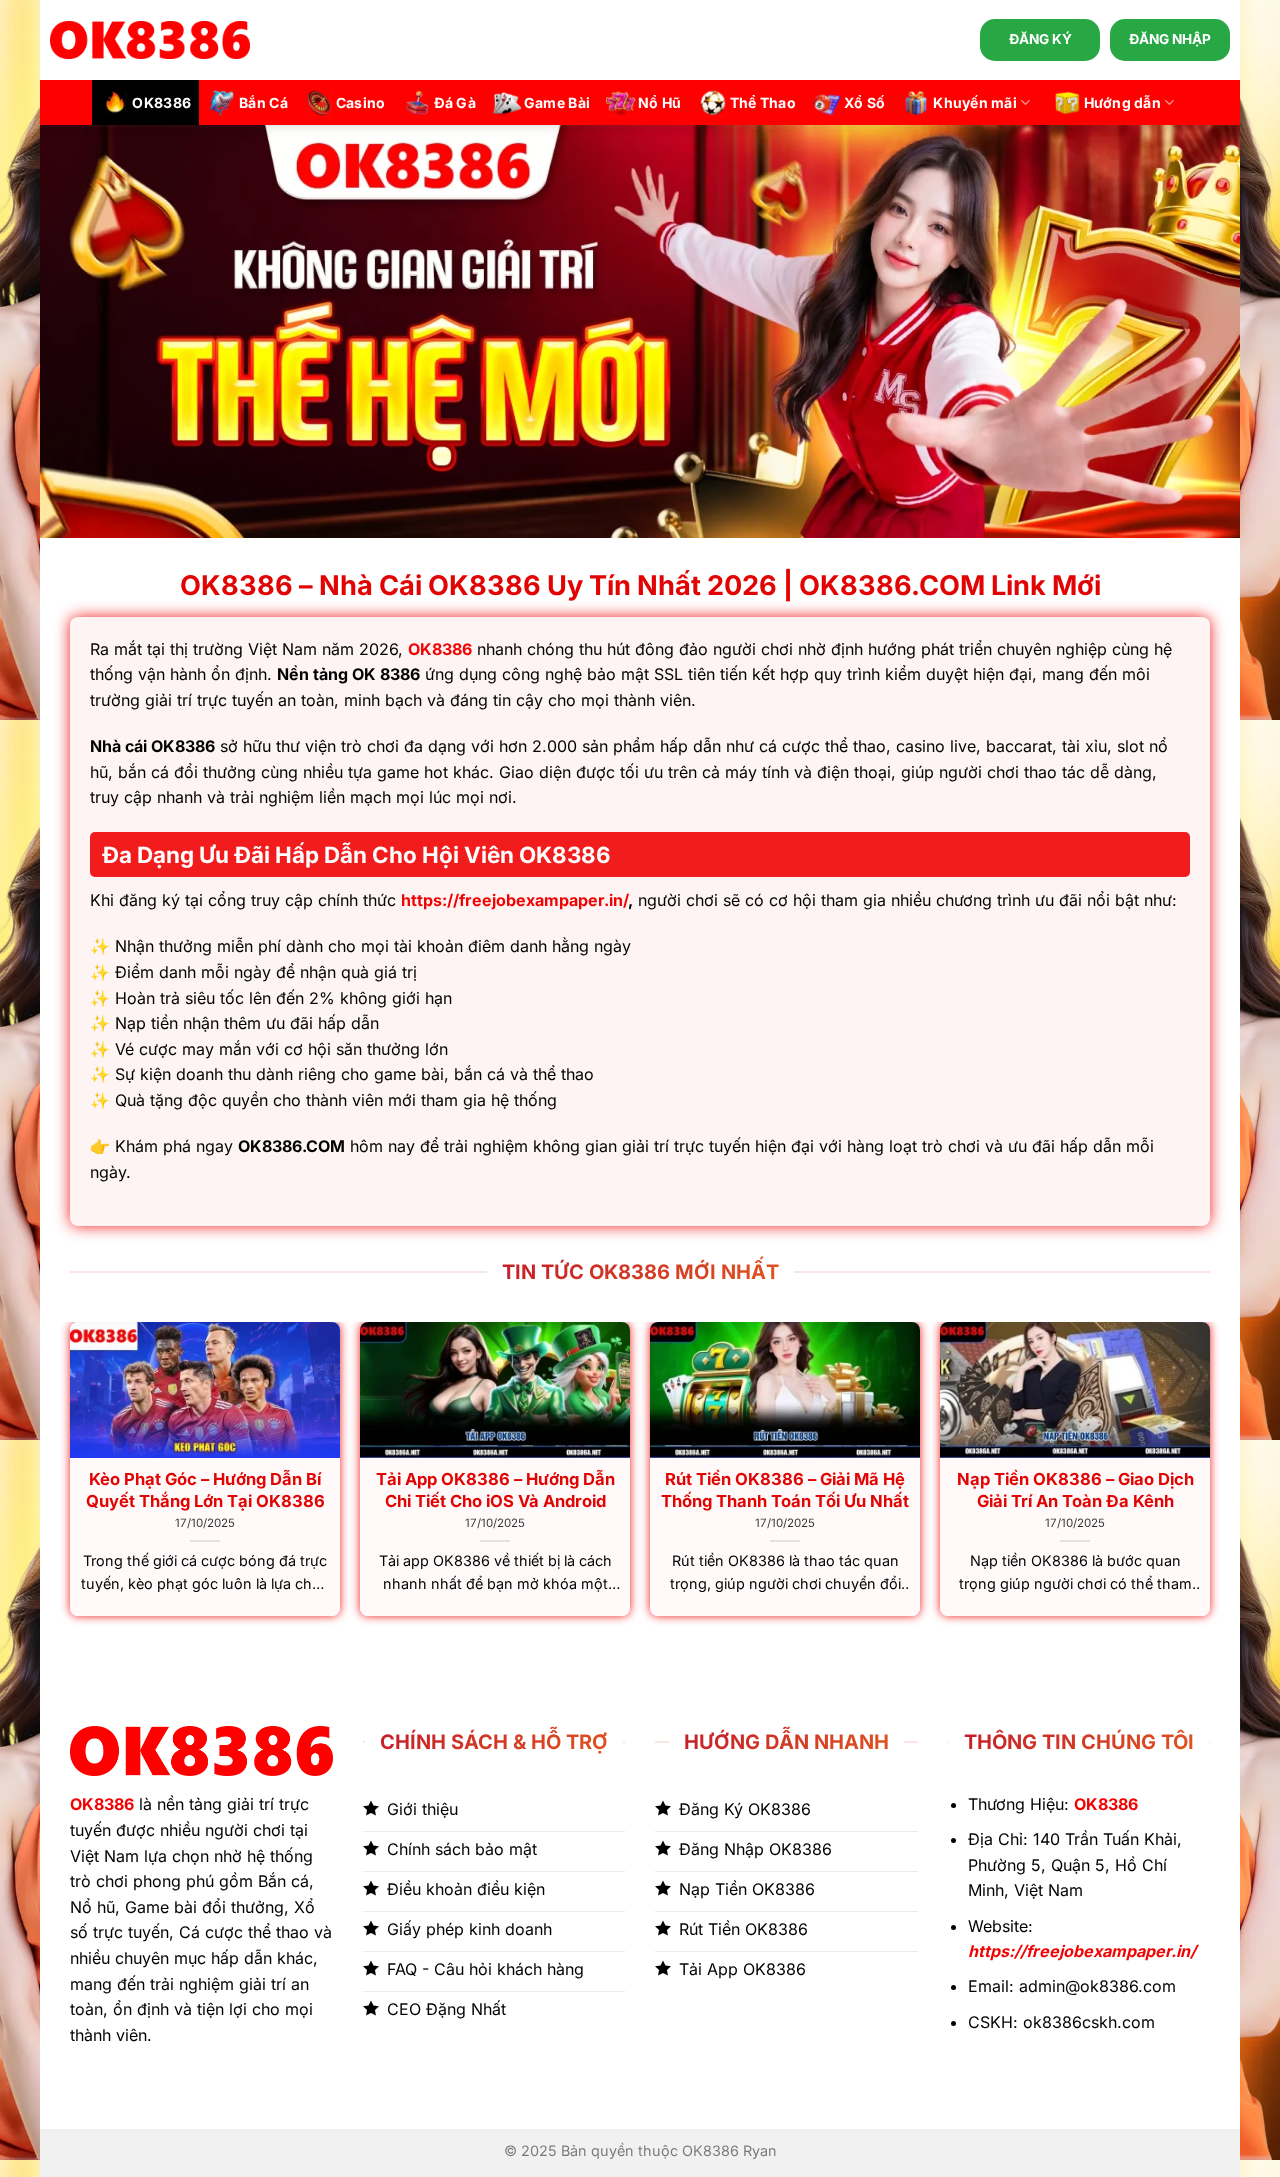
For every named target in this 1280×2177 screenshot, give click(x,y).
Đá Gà (455, 102)
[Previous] (71, 1477)
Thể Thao (763, 102)
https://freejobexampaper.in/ (514, 900)
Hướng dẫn (1123, 102)
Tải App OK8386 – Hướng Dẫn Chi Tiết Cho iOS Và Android (495, 1490)
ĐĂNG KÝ (1040, 39)
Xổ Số (864, 102)
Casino (361, 102)
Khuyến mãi (975, 102)
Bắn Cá (263, 102)
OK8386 (161, 102)
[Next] (1209, 1477)
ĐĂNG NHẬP (1170, 39)
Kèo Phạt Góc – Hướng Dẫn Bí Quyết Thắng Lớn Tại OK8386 (205, 1490)
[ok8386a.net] (150, 40)
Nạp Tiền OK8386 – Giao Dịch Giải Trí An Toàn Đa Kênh (1075, 1490)
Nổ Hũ (659, 102)
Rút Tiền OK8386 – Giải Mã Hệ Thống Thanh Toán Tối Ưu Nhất (785, 1490)
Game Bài (557, 102)
